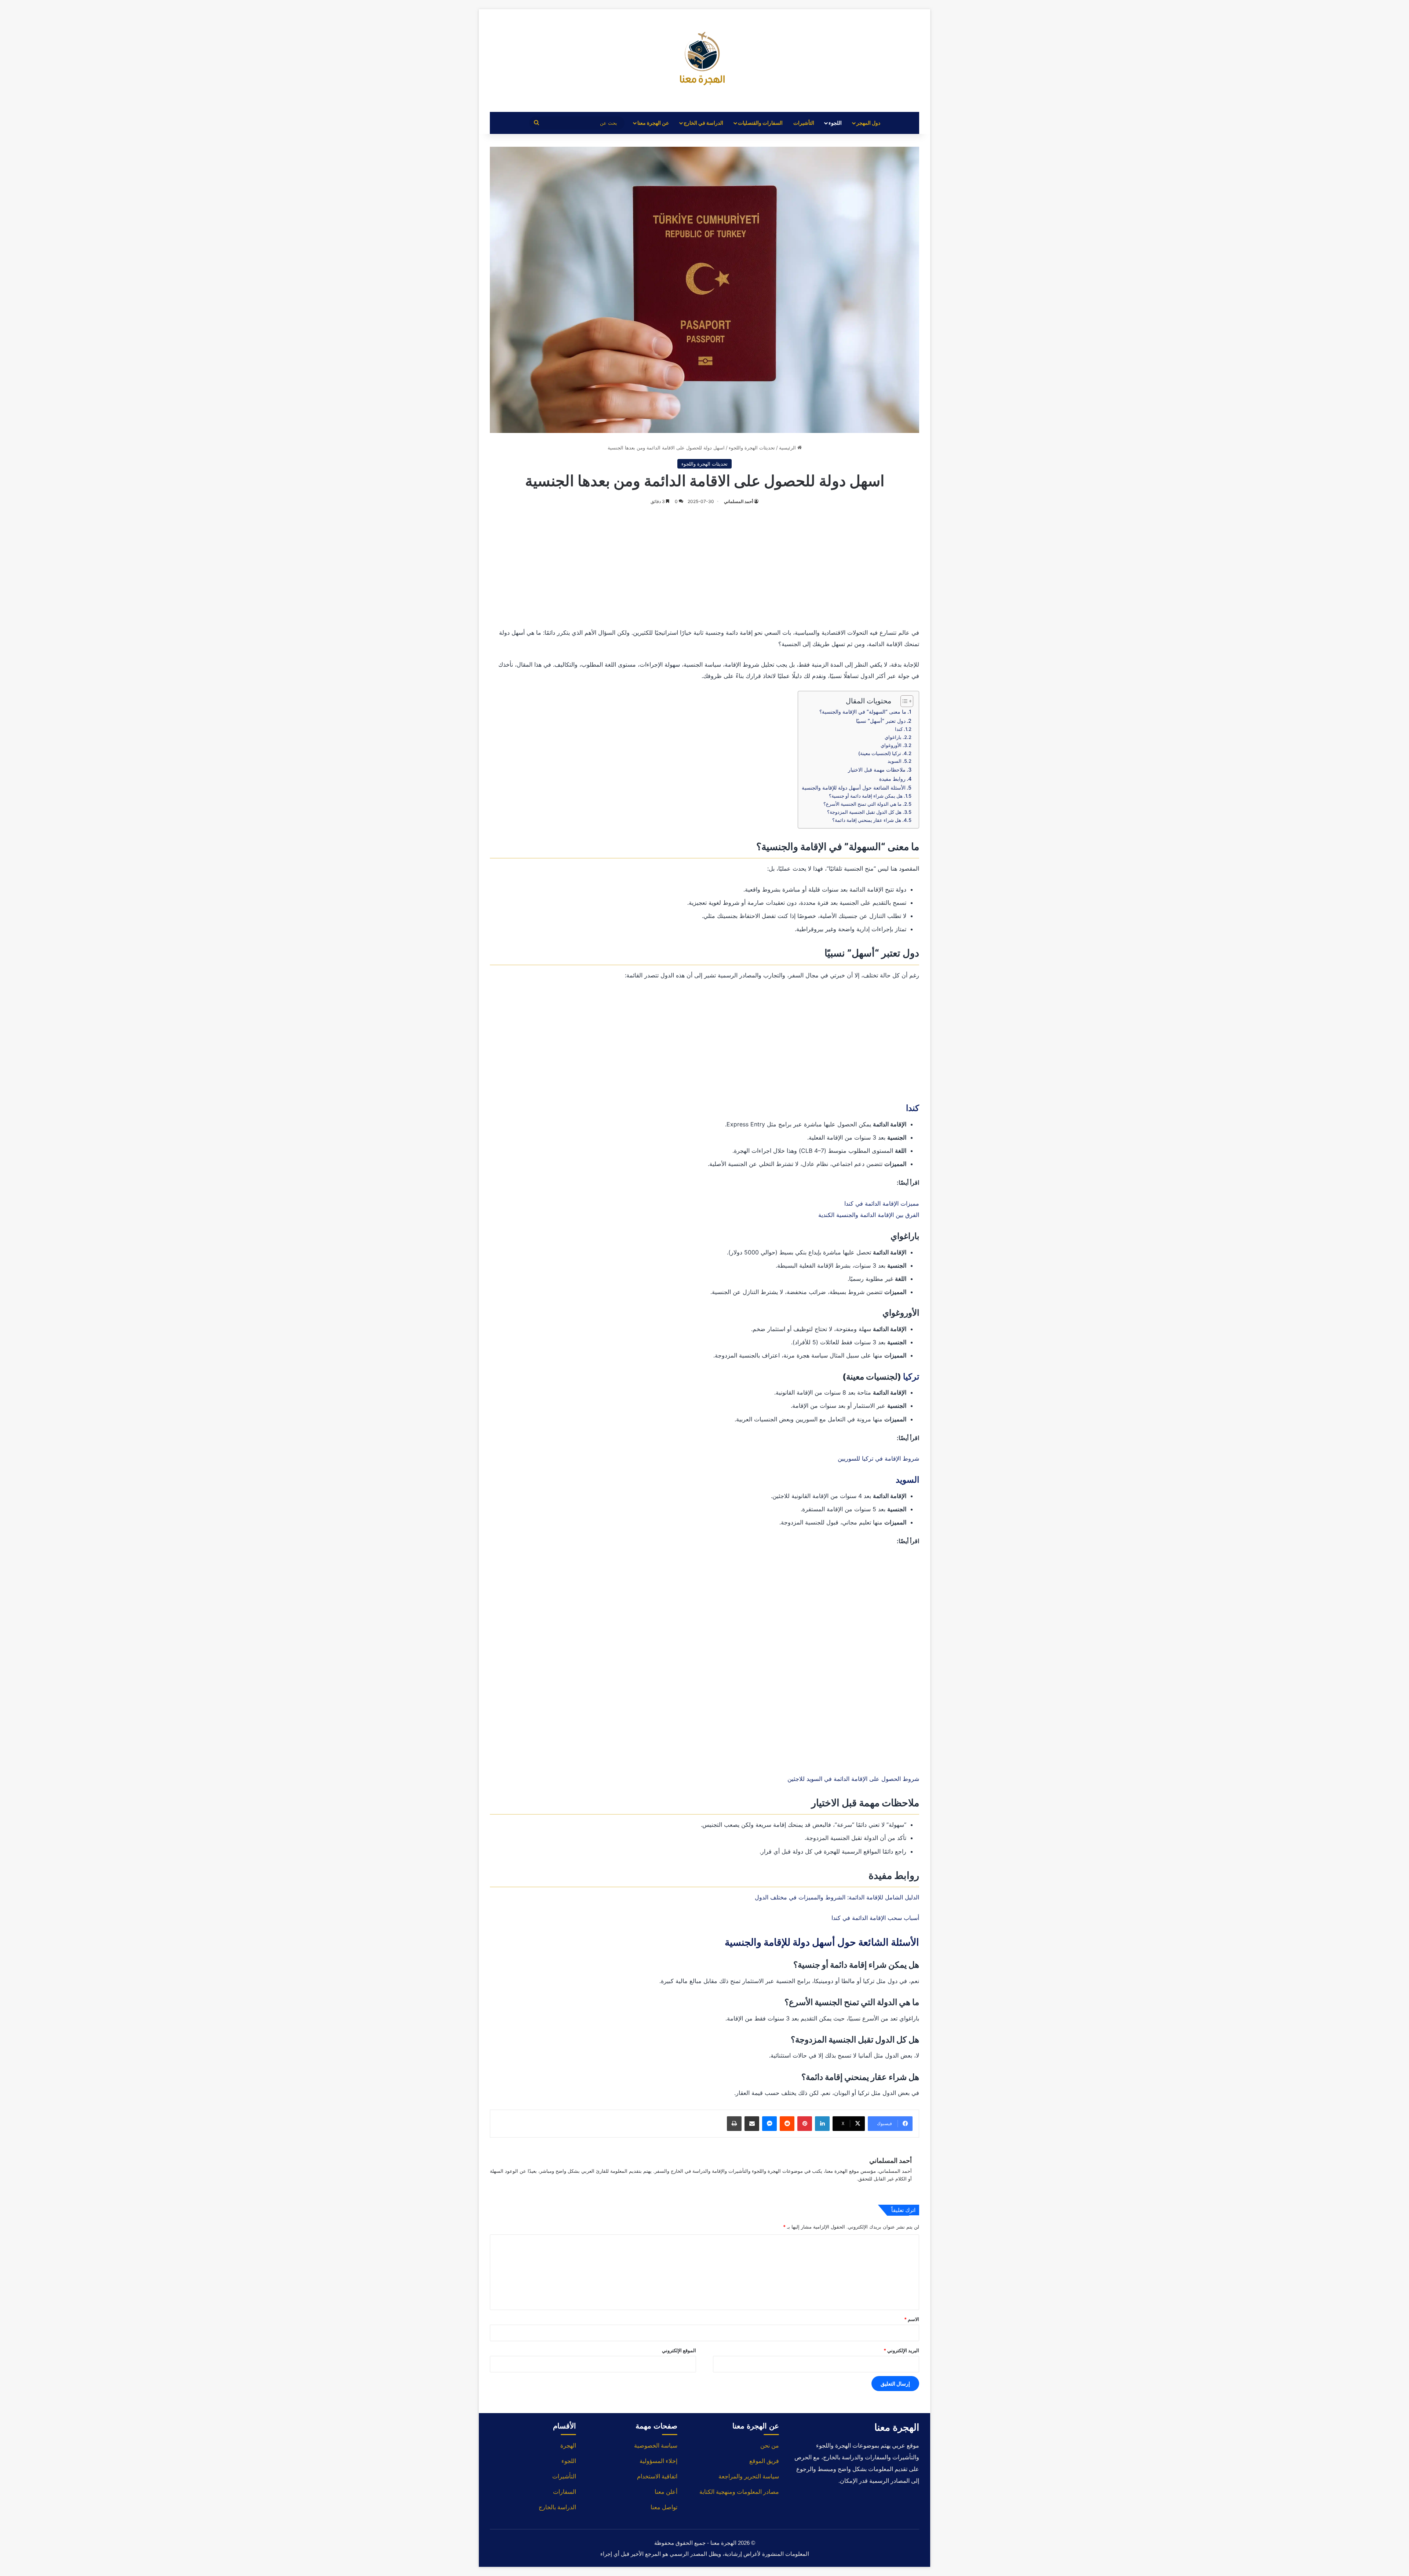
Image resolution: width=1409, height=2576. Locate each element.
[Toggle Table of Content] (903, 701)
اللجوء (835, 123)
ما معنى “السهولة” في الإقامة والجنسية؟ (863, 712)
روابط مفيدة (892, 779)
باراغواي (893, 737)
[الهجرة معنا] (704, 61)
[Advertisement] (704, 565)
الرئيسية (788, 448)
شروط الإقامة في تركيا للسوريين (878, 1458)
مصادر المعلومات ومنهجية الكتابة (739, 2492)
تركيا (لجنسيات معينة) (880, 753)
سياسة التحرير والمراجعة (749, 2476)
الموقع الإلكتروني (679, 2350)
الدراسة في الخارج (703, 123)
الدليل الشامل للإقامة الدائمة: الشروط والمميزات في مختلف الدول (837, 1897)
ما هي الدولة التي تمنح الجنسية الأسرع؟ (862, 804)
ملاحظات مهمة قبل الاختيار (877, 770)
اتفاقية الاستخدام (657, 2476)
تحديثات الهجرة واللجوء (752, 448)
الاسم (912, 2319)
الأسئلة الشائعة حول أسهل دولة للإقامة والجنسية (854, 788)
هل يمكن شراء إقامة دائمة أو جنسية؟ (866, 796)
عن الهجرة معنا (653, 123)
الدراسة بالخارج (557, 2507)
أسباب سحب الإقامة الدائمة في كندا (875, 1918)
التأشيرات (804, 123)
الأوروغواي (891, 745)
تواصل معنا (664, 2507)
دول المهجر (868, 123)
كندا (899, 729)
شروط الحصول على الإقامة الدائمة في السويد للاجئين (853, 1779)
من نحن (770, 2446)
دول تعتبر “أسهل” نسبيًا (881, 721)
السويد (895, 761)
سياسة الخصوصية (656, 2446)
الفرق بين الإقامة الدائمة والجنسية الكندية (869, 1215)
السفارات (565, 2492)
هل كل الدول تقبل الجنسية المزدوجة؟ (864, 812)
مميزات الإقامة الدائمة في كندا (882, 1203)
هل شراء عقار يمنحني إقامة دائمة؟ (867, 820)
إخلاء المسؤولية (658, 2461)
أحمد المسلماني (738, 501)
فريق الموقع (764, 2461)
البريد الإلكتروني (901, 2350)
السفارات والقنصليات (760, 123)
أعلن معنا (666, 2492)
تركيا (911, 1377)
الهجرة (568, 2446)
